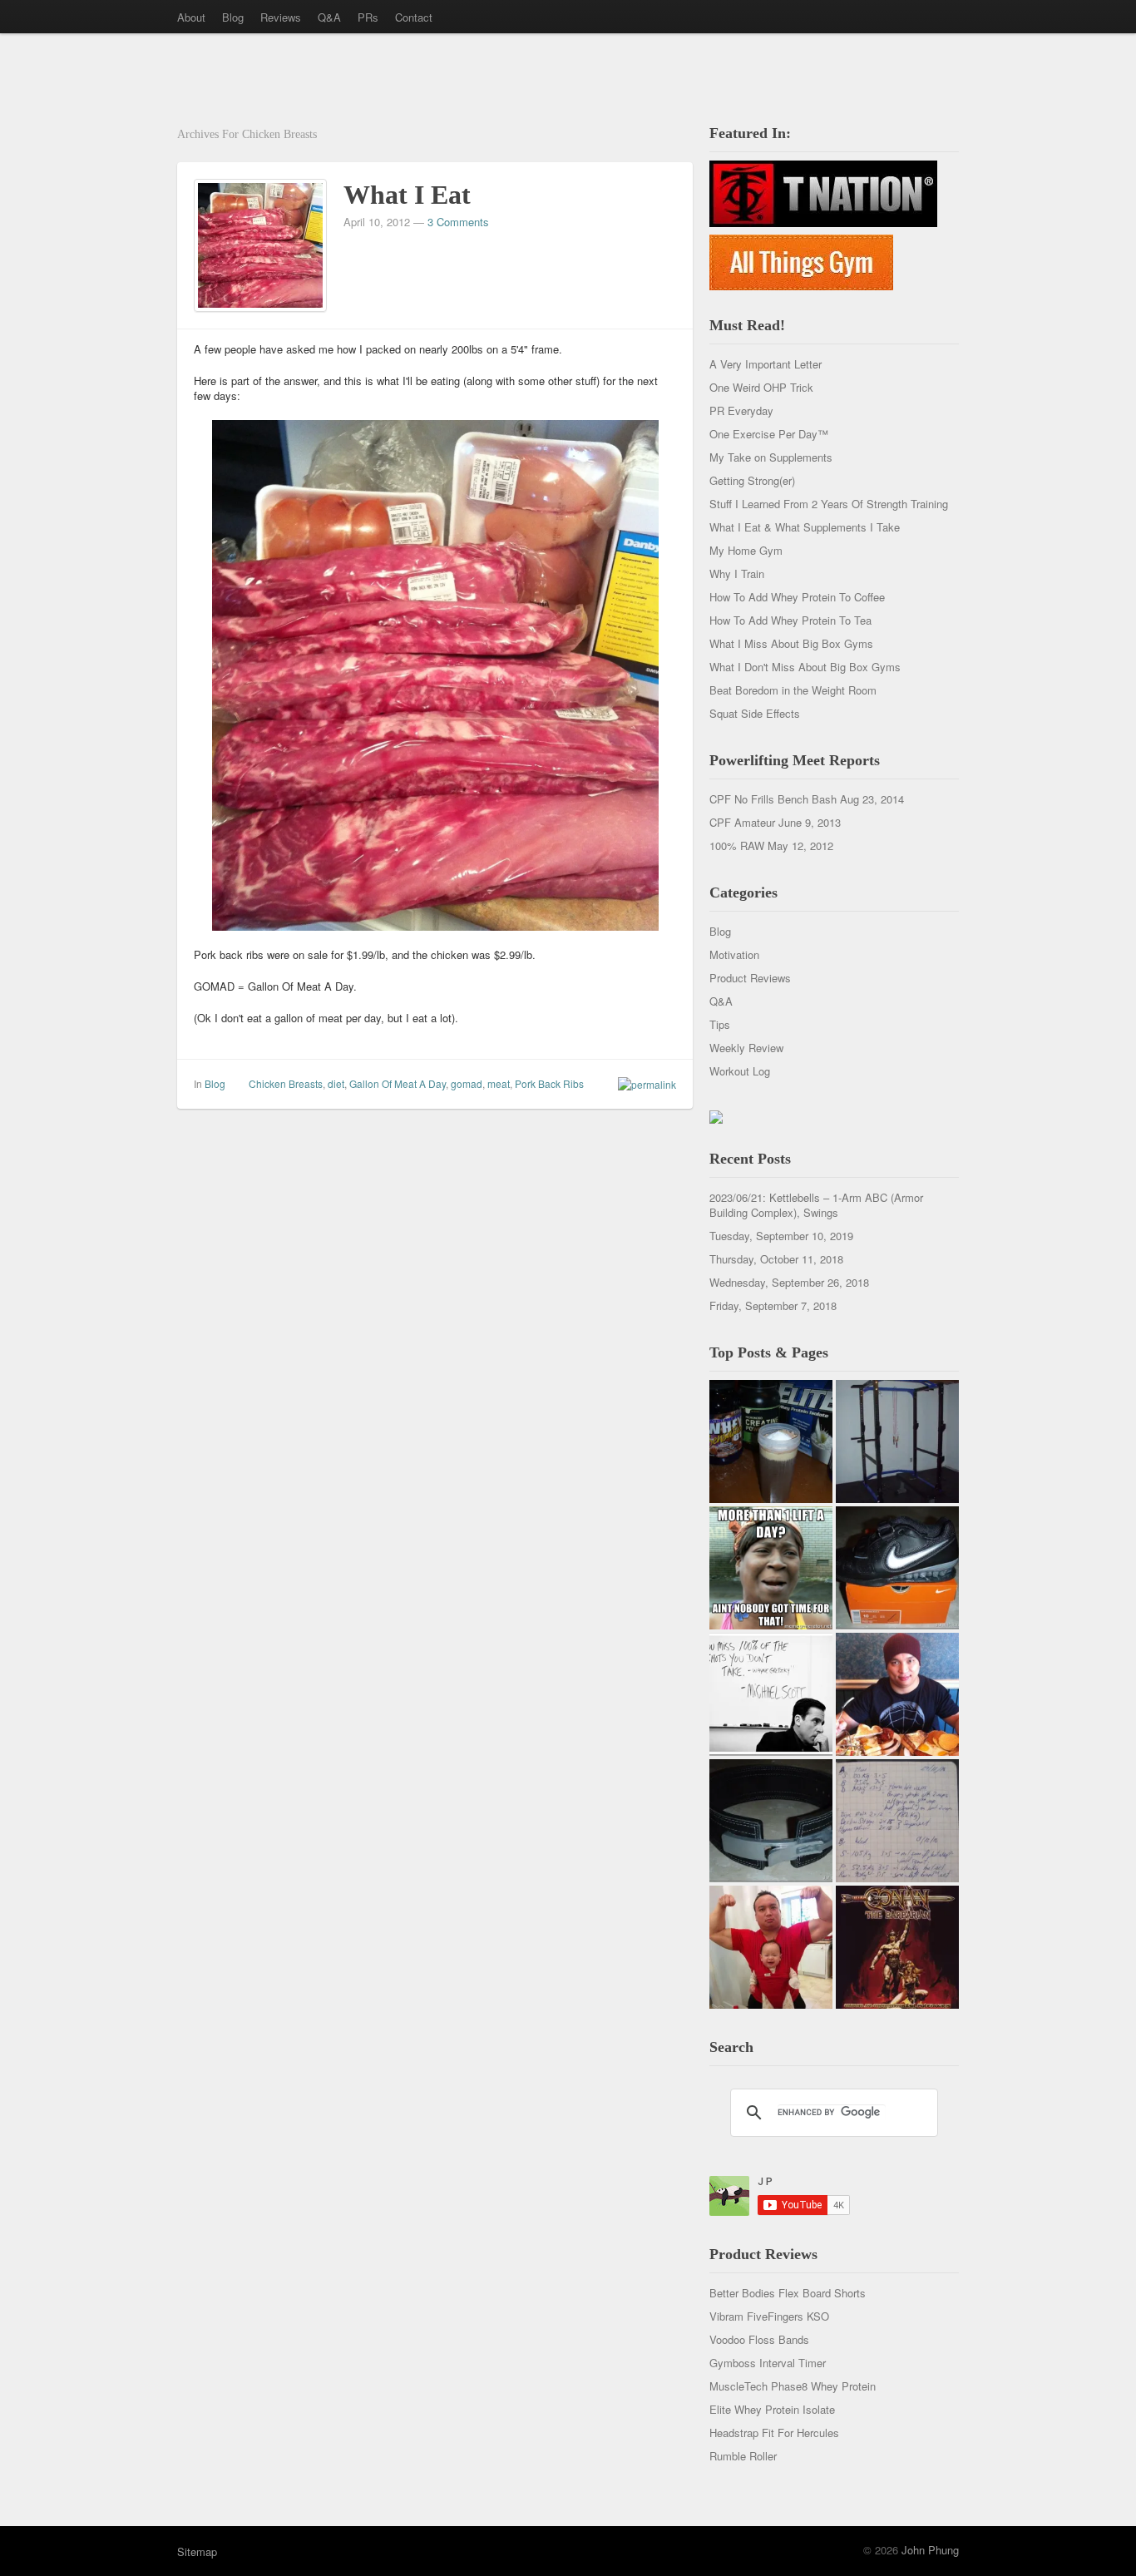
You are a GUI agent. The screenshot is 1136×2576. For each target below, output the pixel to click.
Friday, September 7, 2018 (773, 1305)
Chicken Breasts (286, 1083)
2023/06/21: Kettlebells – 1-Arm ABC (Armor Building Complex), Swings (816, 1205)
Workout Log (740, 1071)
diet (336, 1083)
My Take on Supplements (771, 457)
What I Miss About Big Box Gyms (791, 643)
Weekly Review (746, 1048)
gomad (467, 1083)
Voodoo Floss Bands (759, 2339)
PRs (368, 17)
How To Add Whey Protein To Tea (790, 620)
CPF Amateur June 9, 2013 (775, 822)
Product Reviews (750, 978)
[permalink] (643, 1084)
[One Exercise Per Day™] (771, 1568)
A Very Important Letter (766, 364)
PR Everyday (741, 410)
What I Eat (407, 195)
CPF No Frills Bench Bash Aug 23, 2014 (807, 799)
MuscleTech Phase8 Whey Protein (793, 2386)
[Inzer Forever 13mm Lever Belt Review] (771, 1821)
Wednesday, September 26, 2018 (789, 1282)
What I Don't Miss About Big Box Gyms (805, 667)
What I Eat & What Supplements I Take (805, 527)
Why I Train (737, 574)
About (191, 17)
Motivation (734, 954)
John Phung (930, 2550)
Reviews (281, 17)
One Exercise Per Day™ (769, 434)
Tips (720, 1024)
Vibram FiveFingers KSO (769, 2316)
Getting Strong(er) (752, 480)
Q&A (329, 17)
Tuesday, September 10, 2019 (781, 1236)
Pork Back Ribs (549, 1083)
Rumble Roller (743, 2456)
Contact (414, 17)
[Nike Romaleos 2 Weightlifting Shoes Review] (897, 1568)
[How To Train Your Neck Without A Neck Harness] (897, 1694)
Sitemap (197, 2551)
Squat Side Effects (755, 713)
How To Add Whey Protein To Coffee (797, 597)
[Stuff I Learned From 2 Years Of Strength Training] (897, 1821)
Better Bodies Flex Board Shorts (788, 2293)
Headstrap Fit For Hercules (774, 2433)
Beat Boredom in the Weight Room (793, 690)
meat (499, 1083)
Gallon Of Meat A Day (398, 1083)
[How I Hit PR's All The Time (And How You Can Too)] (771, 1694)
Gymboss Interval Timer (768, 2363)
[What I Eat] (260, 243)
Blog (233, 17)
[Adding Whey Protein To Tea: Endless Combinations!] (771, 1441)
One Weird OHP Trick (761, 387)
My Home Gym (746, 550)
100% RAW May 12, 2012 (771, 845)
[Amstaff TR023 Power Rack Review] (897, 1441)
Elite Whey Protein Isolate (772, 2409)
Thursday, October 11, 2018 (776, 1259)
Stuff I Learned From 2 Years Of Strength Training (829, 504)
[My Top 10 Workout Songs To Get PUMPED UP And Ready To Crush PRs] (897, 1947)
